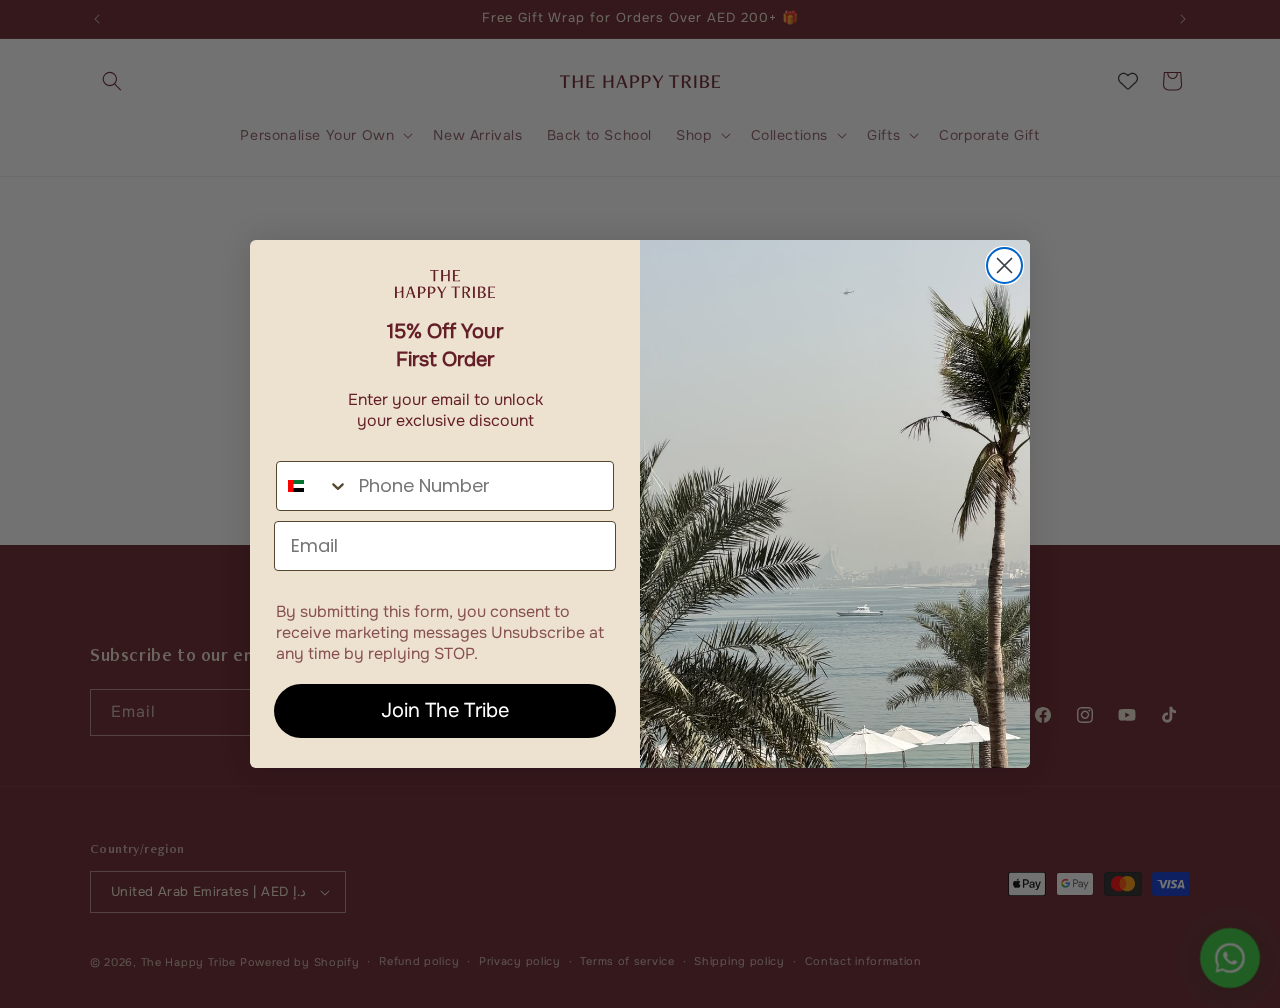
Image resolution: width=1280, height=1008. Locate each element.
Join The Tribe (445, 710)
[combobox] (313, 486)
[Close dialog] (1004, 265)
